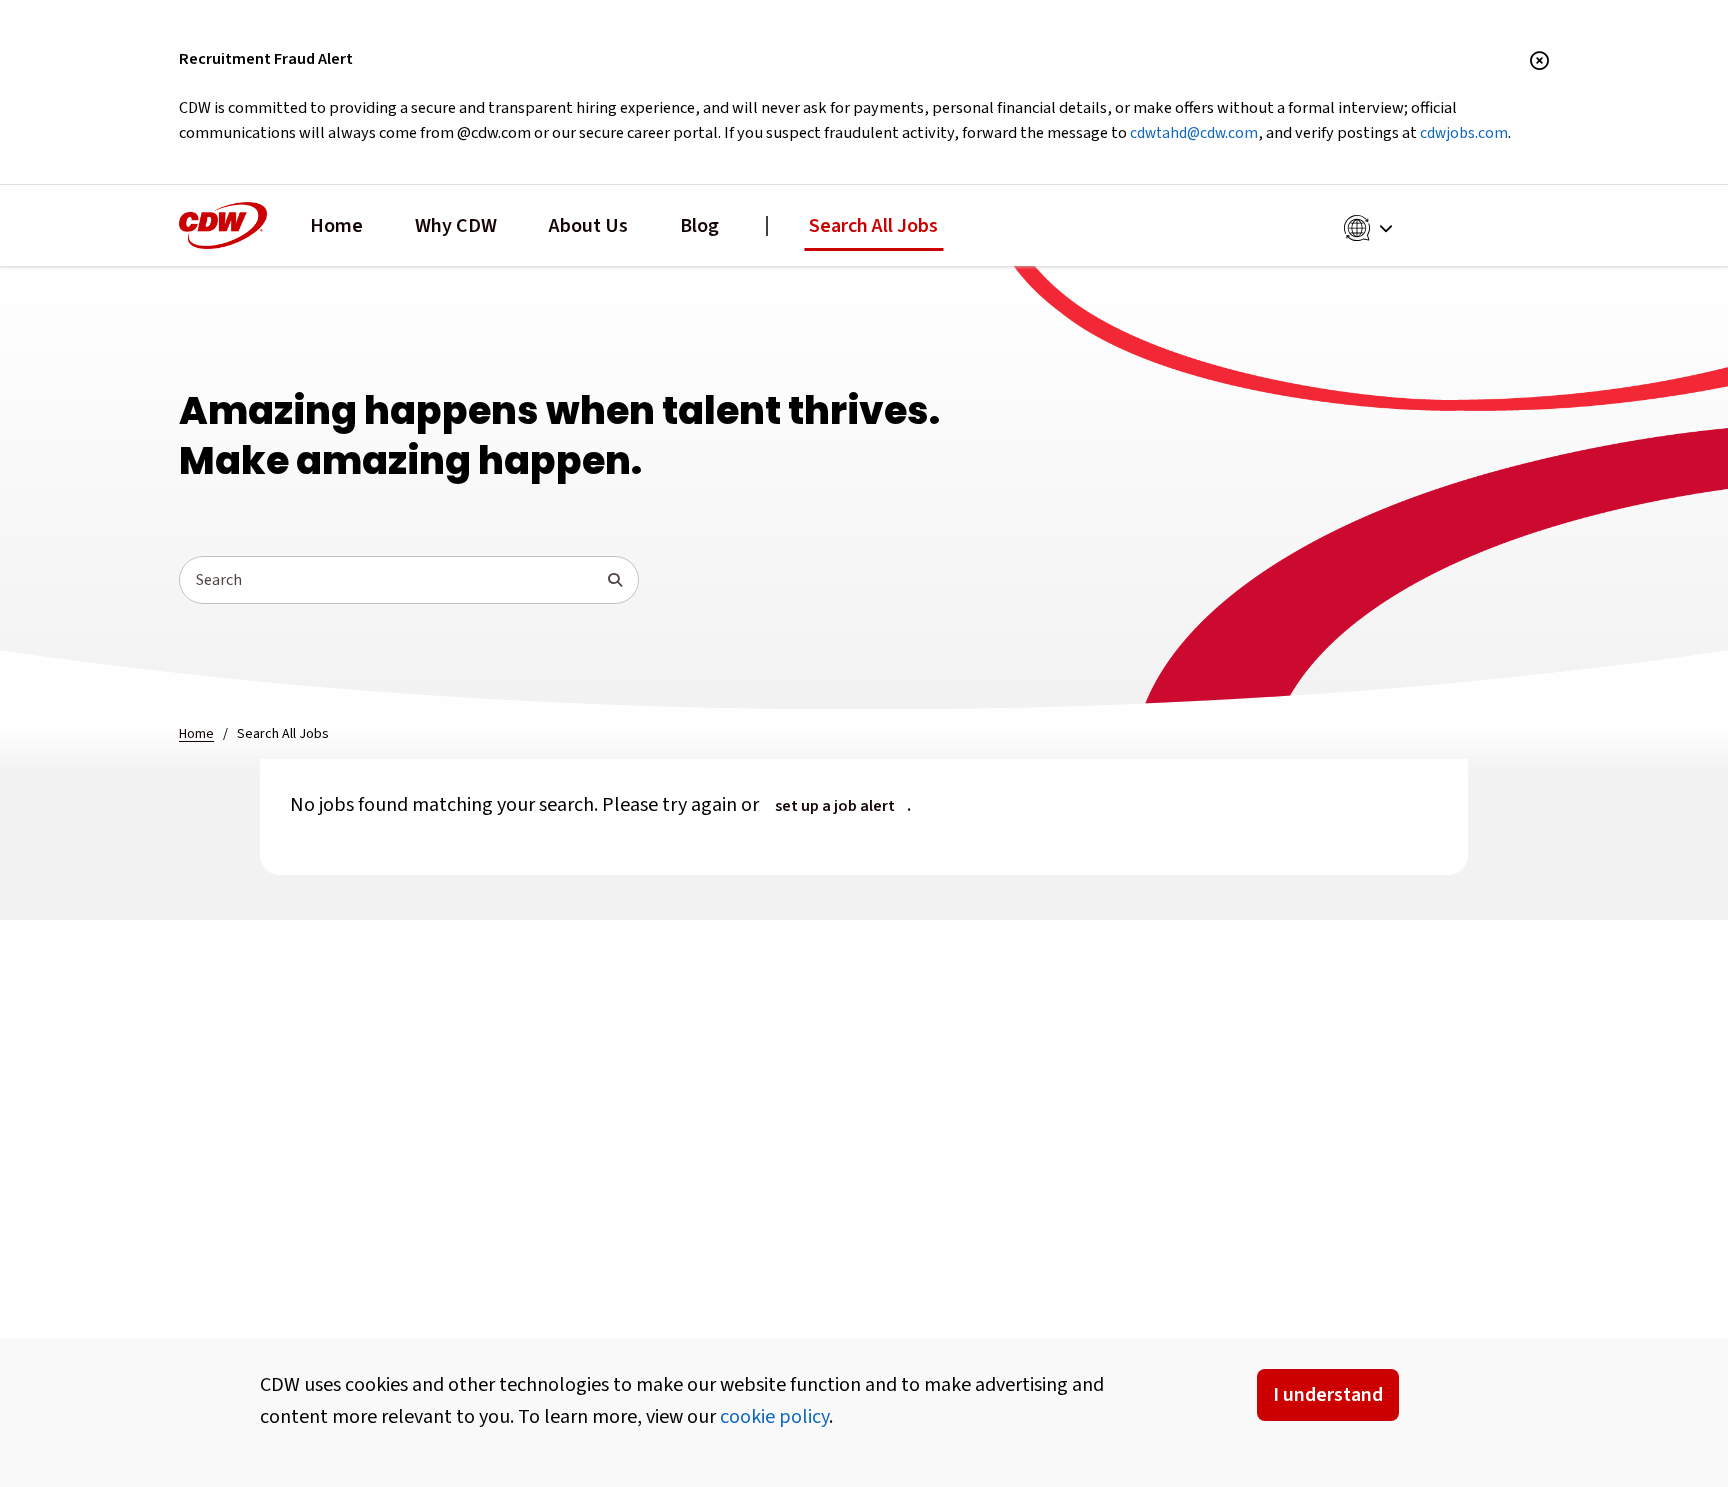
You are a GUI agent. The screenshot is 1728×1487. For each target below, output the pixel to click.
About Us (588, 226)
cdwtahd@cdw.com (1194, 133)
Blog (699, 226)
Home (336, 226)
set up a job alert (835, 806)
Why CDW (456, 226)
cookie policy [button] (774, 1417)
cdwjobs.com (1464, 133)
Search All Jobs (873, 226)
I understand (1328, 1395)
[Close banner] (1539, 62)
